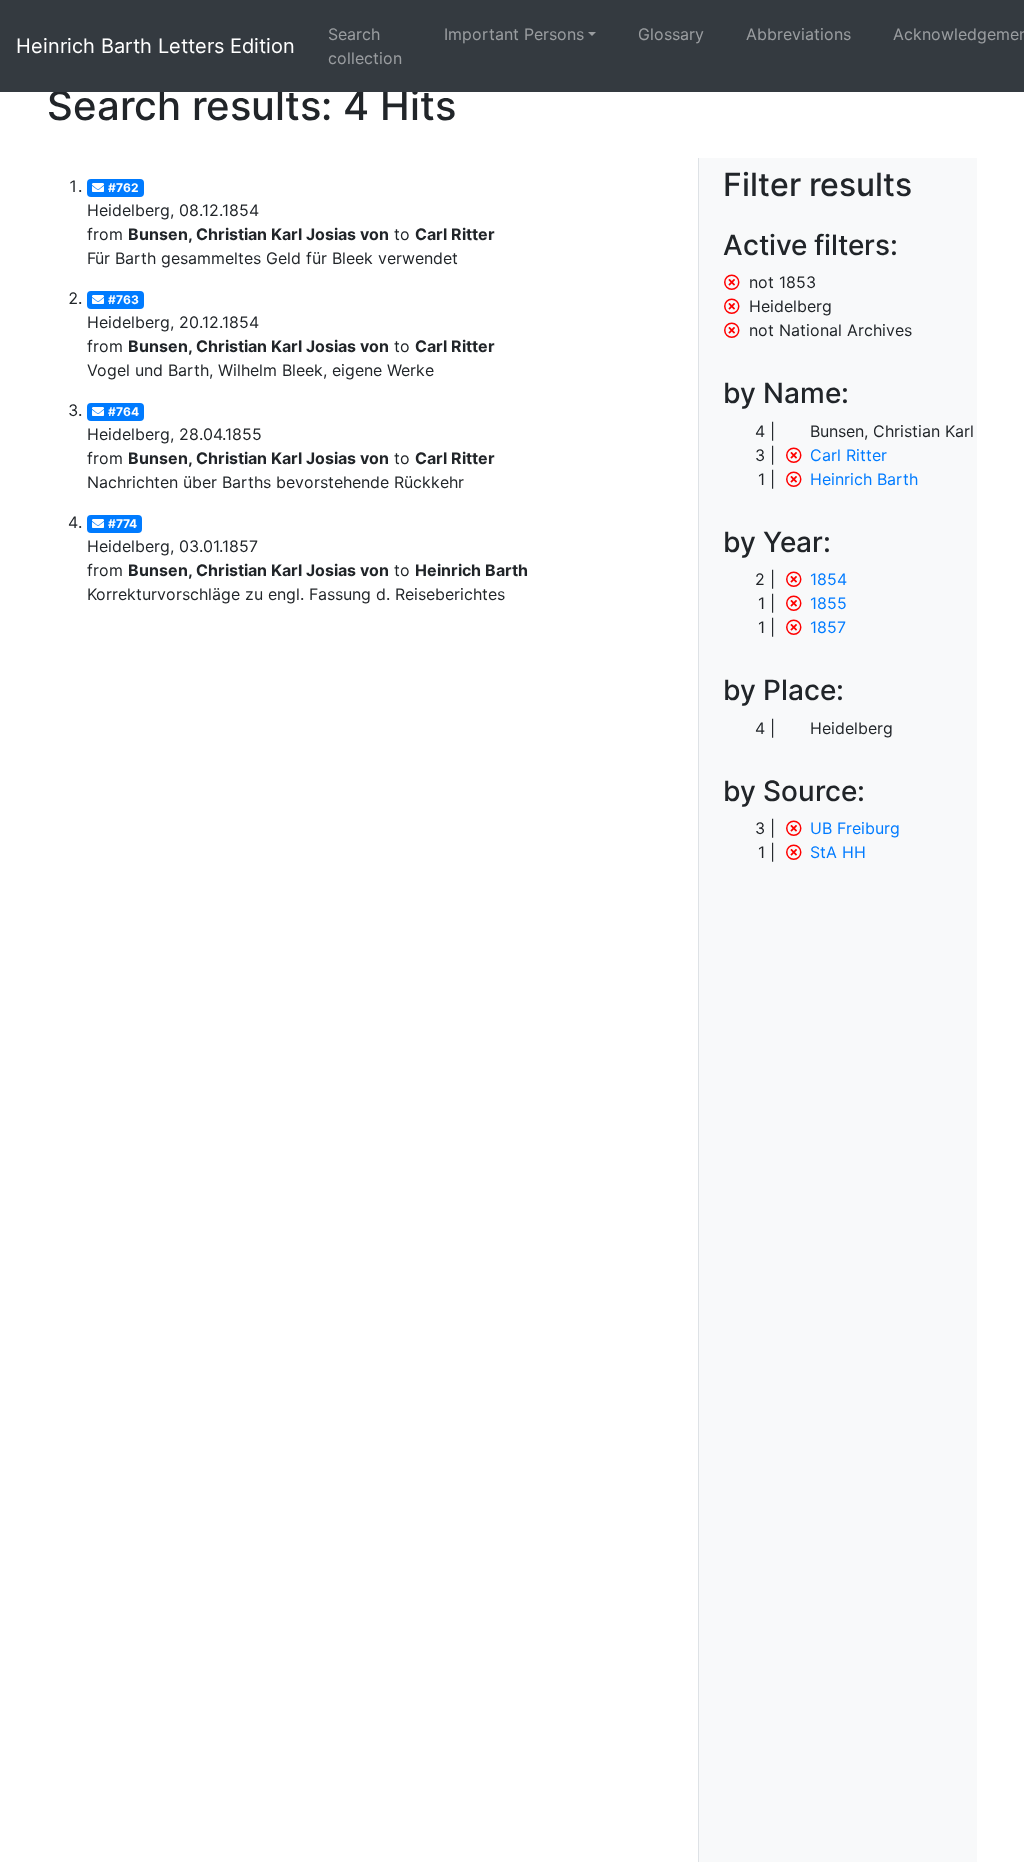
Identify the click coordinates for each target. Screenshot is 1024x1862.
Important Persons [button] (514, 34)
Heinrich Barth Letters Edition (155, 46)
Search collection (365, 46)
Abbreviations (798, 34)
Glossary (671, 34)
